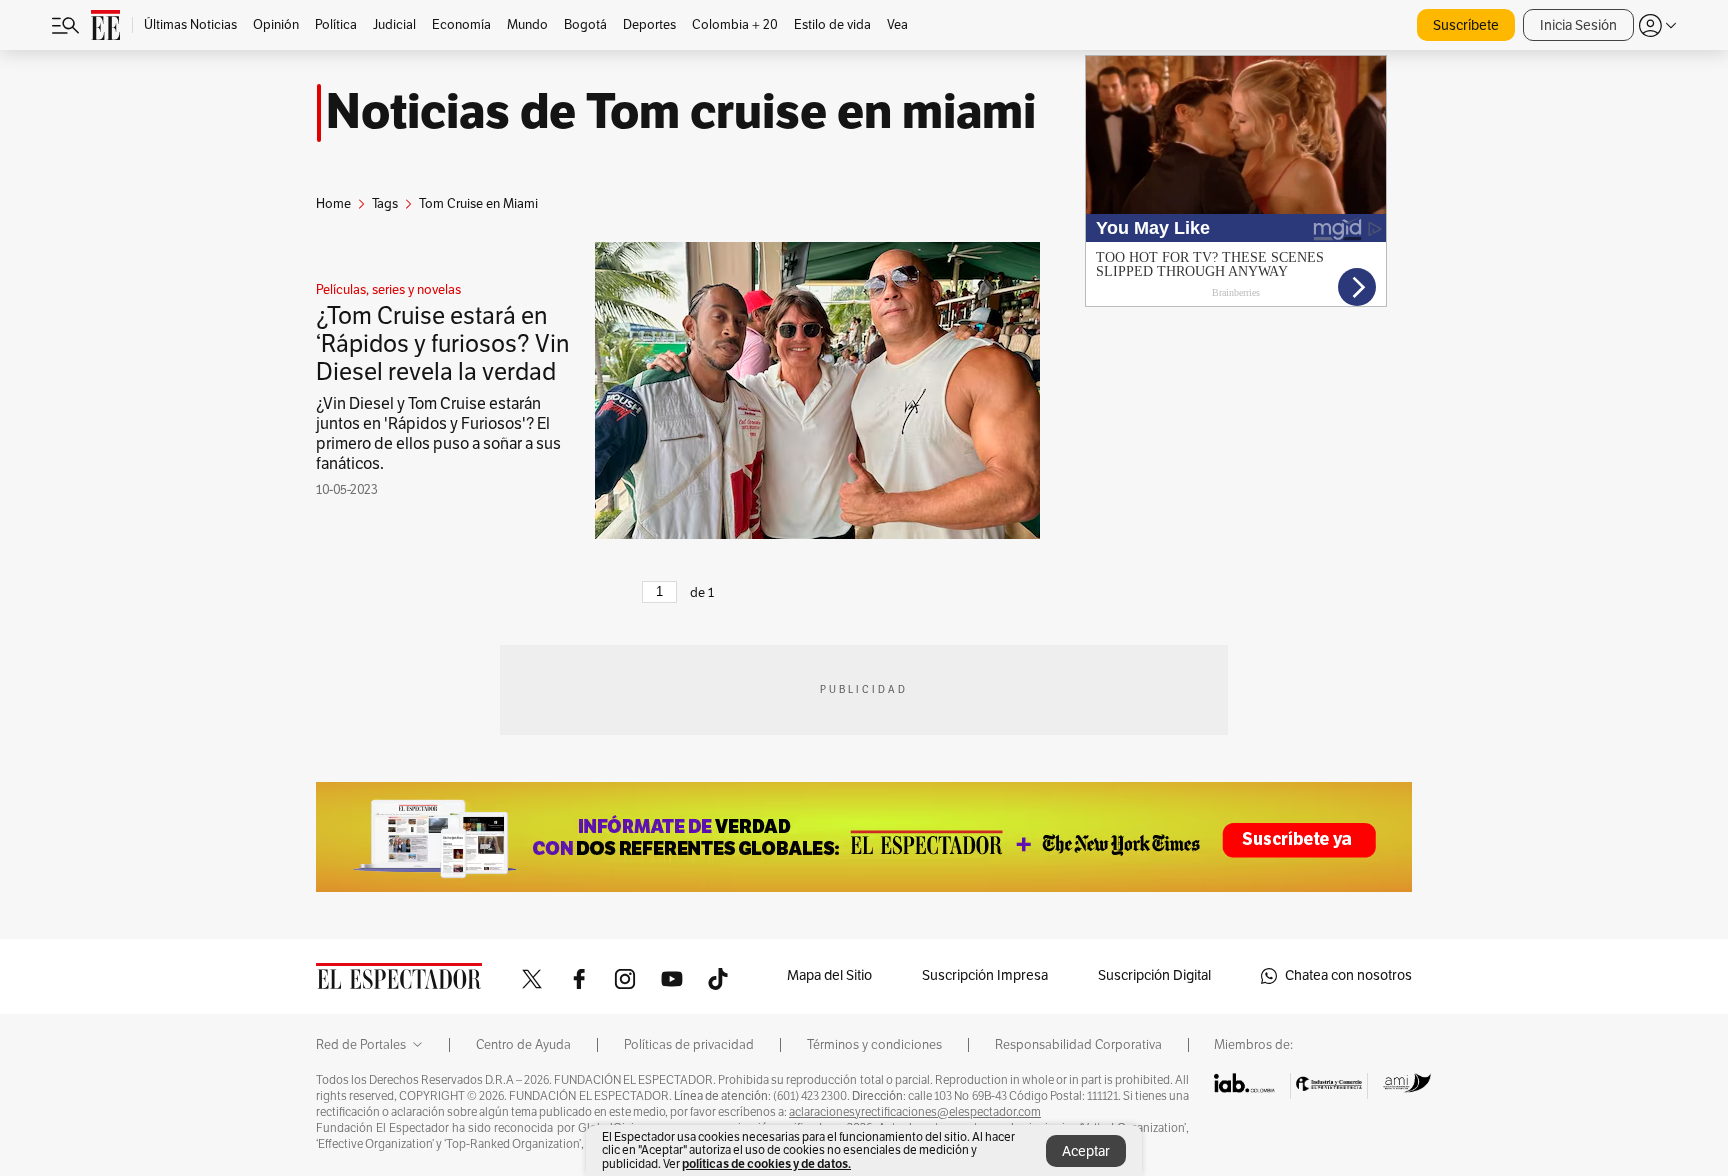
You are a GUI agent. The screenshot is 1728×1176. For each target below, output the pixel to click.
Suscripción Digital (1154, 975)
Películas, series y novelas (388, 290)
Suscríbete (1466, 25)
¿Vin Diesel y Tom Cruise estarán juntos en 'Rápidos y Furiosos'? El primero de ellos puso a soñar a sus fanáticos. (438, 434)
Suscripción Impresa (985, 975)
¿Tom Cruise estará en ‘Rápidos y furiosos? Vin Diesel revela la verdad (443, 344)
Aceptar (1086, 1151)
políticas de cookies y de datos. (766, 1163)
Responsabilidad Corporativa (1078, 1045)
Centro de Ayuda (523, 1045)
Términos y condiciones (874, 1045)
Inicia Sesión (1578, 25)
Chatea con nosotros (1348, 975)
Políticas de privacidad (689, 1045)
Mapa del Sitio (829, 975)
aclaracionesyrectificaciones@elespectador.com (915, 1112)
